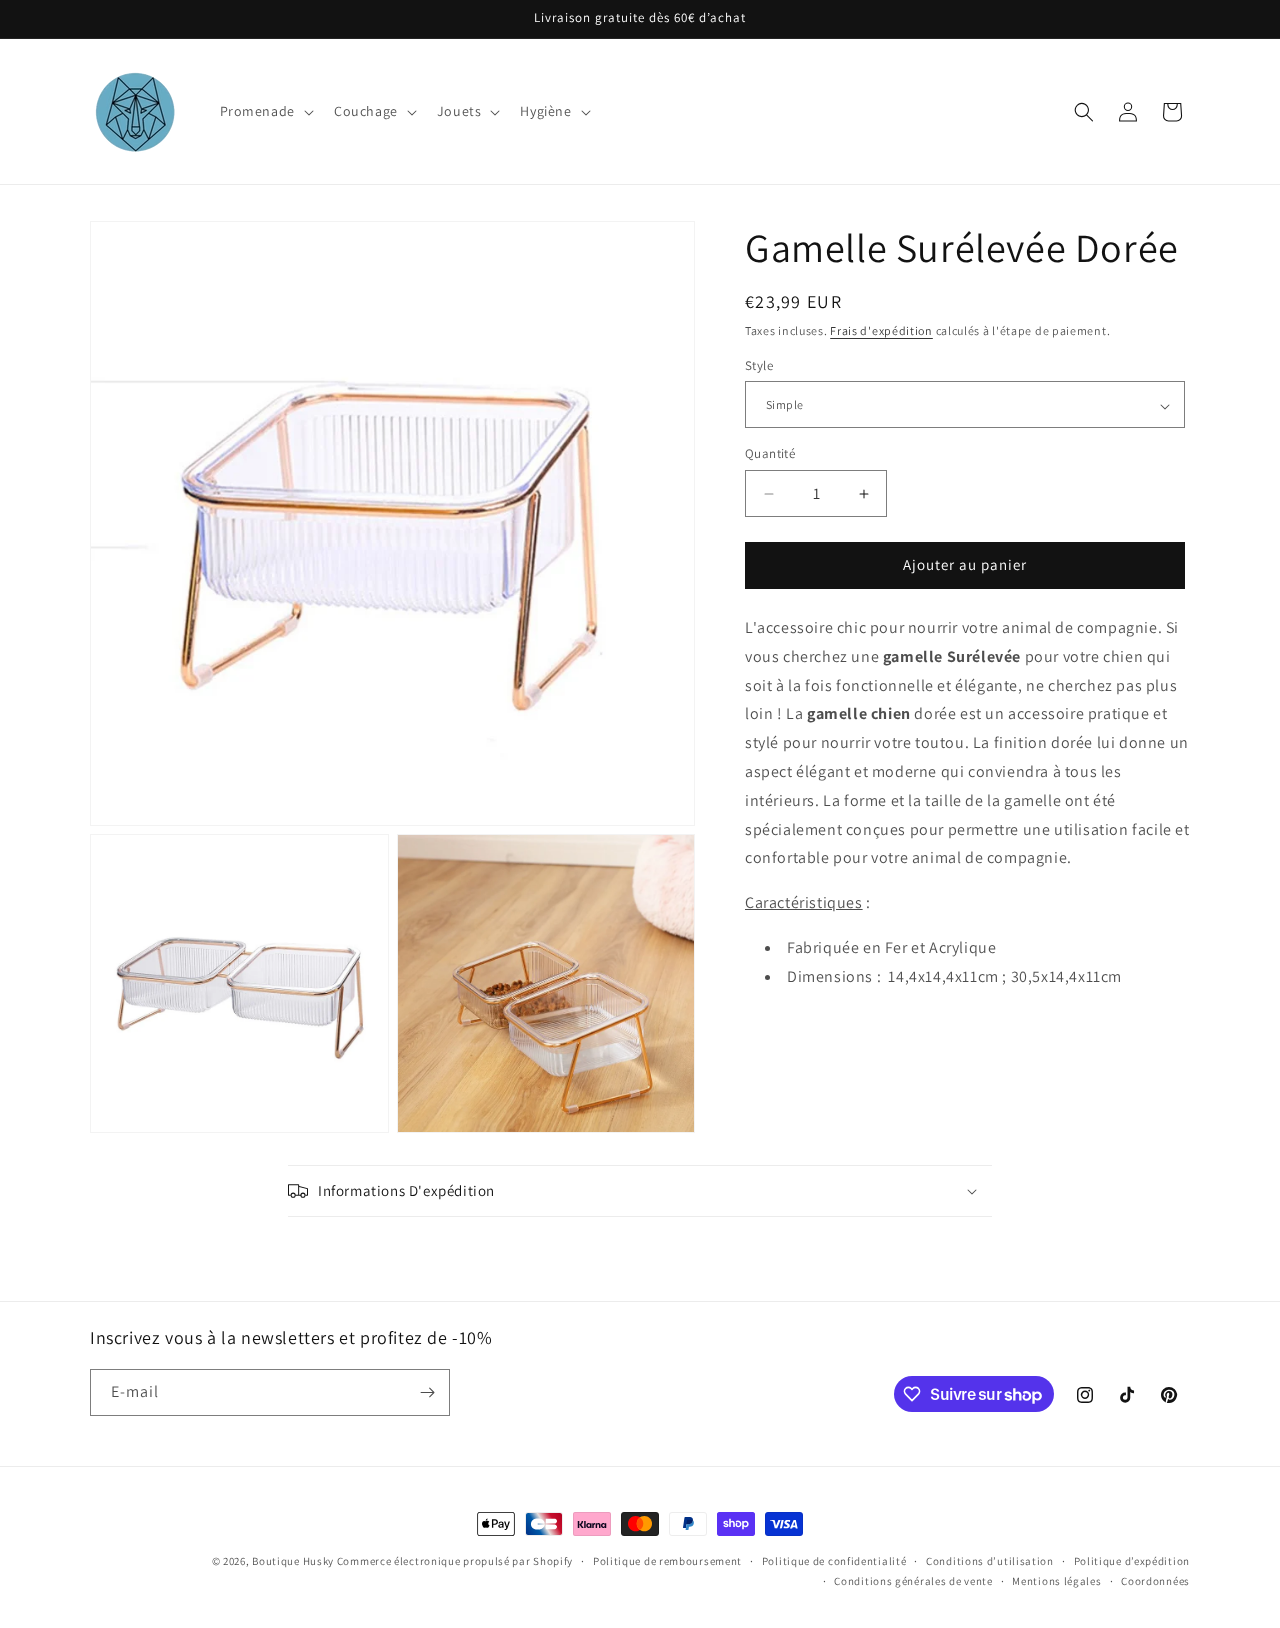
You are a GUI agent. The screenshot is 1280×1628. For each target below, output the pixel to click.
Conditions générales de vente (913, 1581)
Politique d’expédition (1132, 1561)
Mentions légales (1056, 1581)
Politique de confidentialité (834, 1561)
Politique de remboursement (667, 1561)
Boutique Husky (293, 1561)
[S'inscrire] (427, 1392)
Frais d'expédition (881, 330)
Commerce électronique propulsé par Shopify (455, 1561)
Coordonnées (1155, 1581)
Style (759, 366)
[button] (265, 111)
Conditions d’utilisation (990, 1561)
